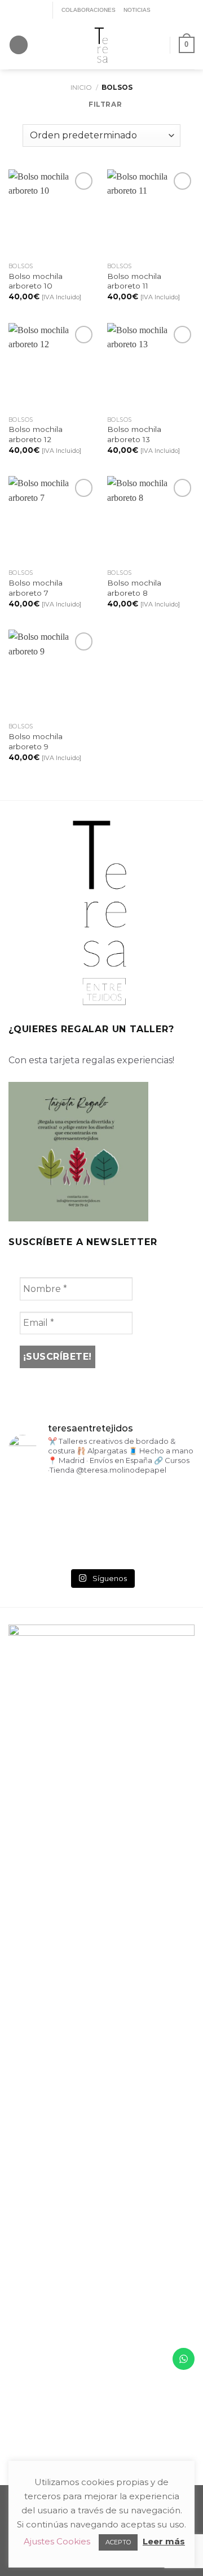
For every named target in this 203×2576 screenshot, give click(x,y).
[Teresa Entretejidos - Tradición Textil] (101, 45)
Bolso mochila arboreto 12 (36, 434)
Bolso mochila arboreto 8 (134, 588)
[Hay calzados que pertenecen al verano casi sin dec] (101, 1543)
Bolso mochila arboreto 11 (134, 281)
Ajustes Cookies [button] (57, 2541)
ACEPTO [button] (118, 2542)
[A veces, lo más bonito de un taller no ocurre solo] (37, 1505)
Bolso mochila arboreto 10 (36, 281)
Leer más (164, 2541)
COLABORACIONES (89, 10)
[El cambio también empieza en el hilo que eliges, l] (101, 1505)
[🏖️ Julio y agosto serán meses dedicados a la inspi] (166, 1543)
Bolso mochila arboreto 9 (36, 741)
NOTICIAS (137, 10)
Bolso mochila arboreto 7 (36, 588)
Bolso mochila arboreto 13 (134, 434)
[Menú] (19, 45)
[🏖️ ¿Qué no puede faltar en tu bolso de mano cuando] (166, 1505)
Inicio (81, 87)
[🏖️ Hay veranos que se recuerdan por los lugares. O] (37, 1543)
